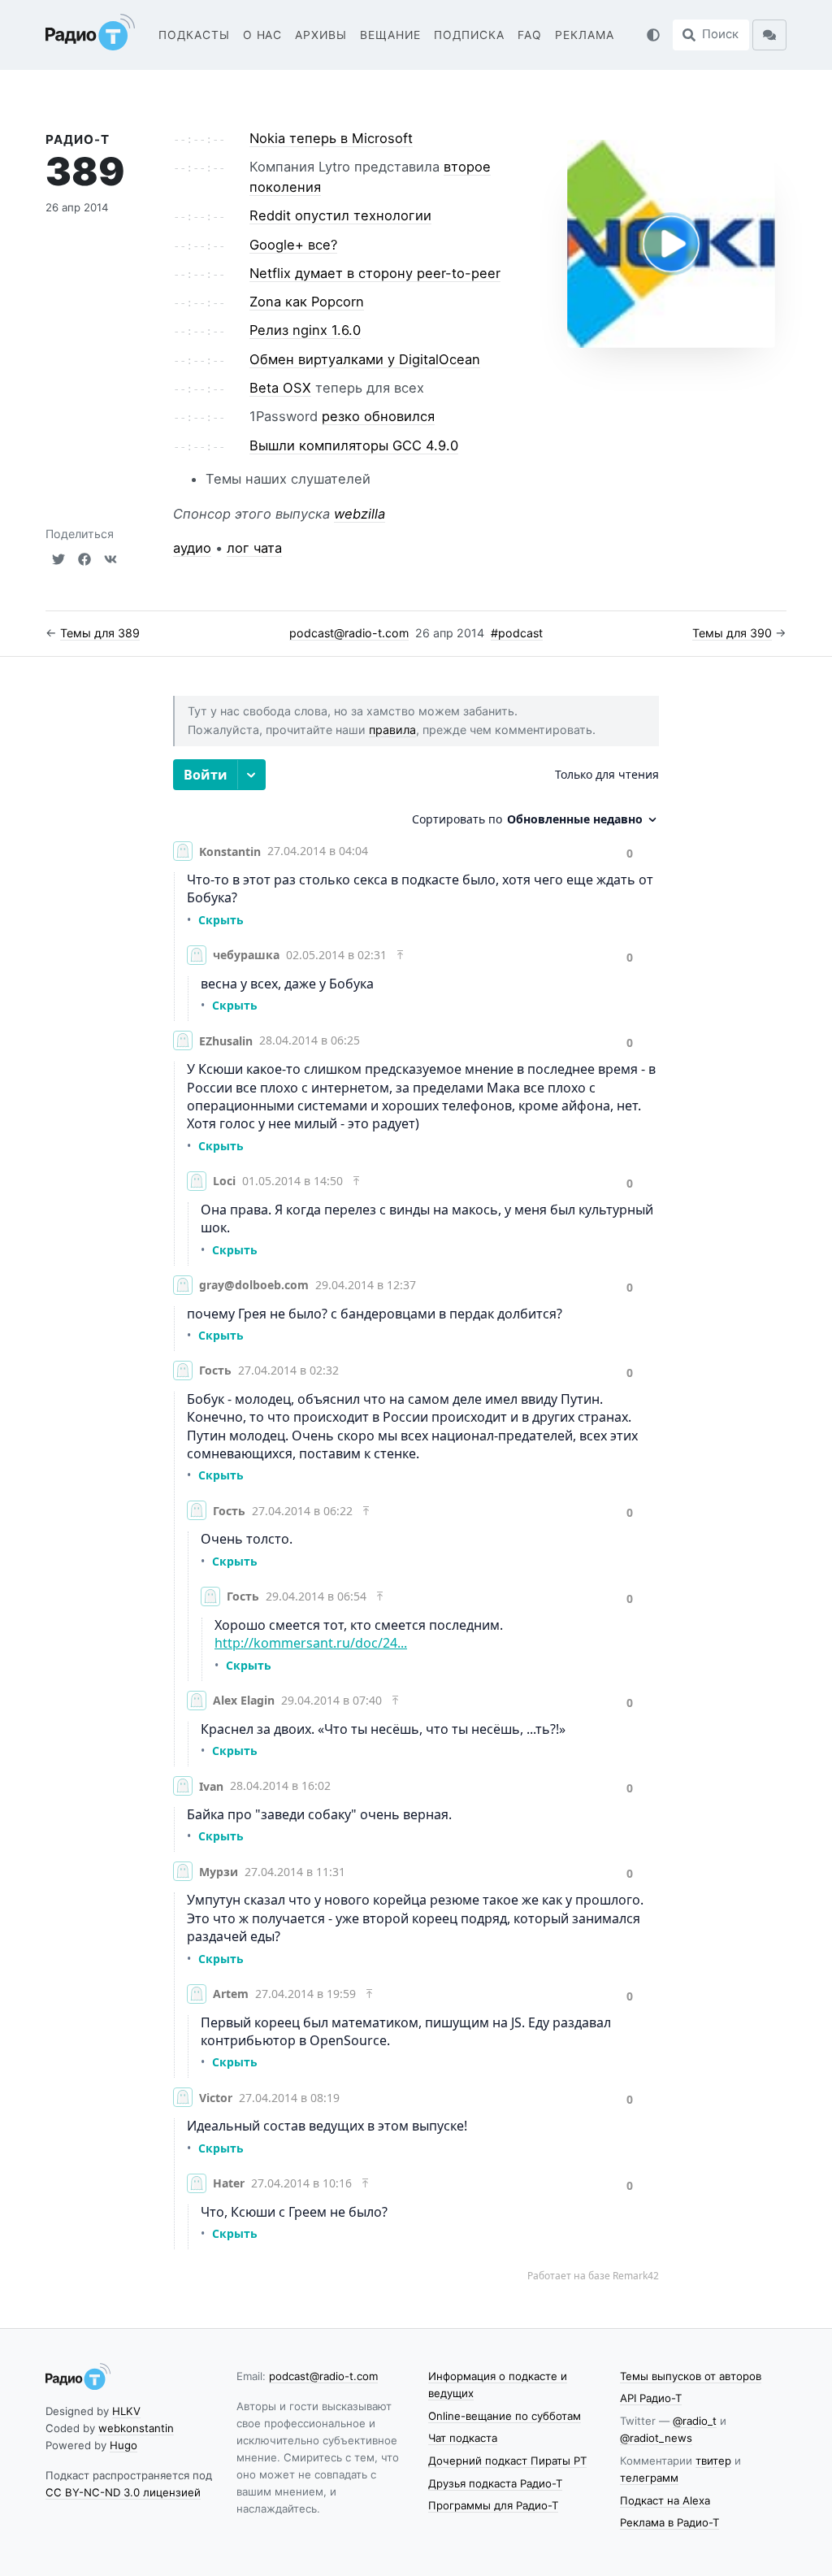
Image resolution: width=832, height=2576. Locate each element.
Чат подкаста (463, 2438)
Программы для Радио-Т (493, 2505)
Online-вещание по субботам (505, 2416)
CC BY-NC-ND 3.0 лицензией (123, 2492)
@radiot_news (656, 2438)
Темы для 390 (732, 633)
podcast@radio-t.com (349, 633)
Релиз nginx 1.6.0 (305, 330)
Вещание (390, 35)
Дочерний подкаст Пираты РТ (507, 2461)
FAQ (530, 35)
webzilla (360, 514)
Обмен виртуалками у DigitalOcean (365, 359)
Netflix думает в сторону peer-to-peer (375, 273)
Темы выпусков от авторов (691, 2376)
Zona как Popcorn (307, 302)
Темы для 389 (100, 633)
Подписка (469, 35)
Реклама (585, 35)
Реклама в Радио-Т (669, 2522)
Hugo (123, 2445)
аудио (192, 548)
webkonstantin (136, 2428)
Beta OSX (280, 388)
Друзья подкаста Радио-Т (495, 2483)
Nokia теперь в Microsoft (331, 138)
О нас (263, 35)
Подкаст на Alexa (665, 2500)
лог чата (254, 548)
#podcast (517, 633)
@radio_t (695, 2421)
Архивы (321, 35)
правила (392, 730)
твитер (713, 2461)
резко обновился (378, 416)
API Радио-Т (651, 2398)
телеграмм (649, 2478)
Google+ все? (293, 245)
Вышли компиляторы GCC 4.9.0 (354, 445)
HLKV (126, 2411)
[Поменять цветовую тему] (653, 35)
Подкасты (194, 35)
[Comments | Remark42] (416, 1521)
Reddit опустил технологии (340, 215)
